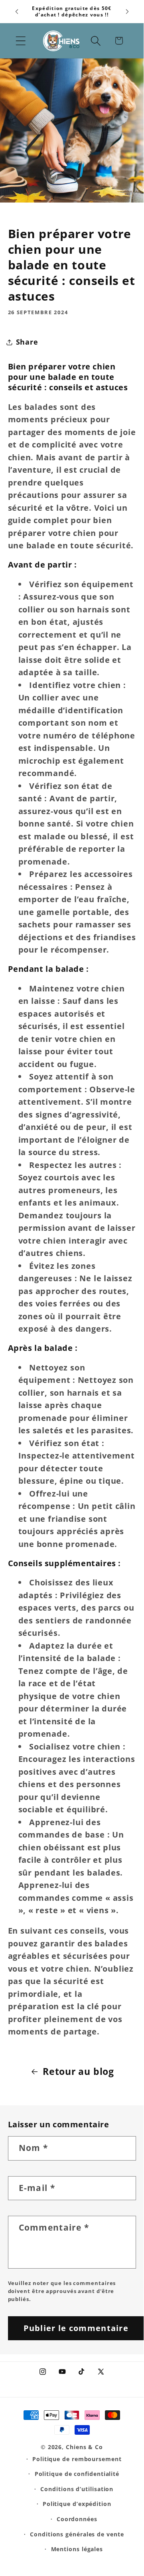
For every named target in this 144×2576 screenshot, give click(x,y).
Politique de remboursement (77, 2459)
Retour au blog (78, 2071)
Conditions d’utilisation (77, 2489)
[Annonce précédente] (17, 12)
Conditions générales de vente (77, 2534)
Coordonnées (77, 2519)
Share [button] (27, 342)
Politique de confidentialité (77, 2474)
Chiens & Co (84, 2447)
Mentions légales (77, 2549)
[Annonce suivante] (127, 12)
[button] (21, 41)
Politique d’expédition (77, 2504)
